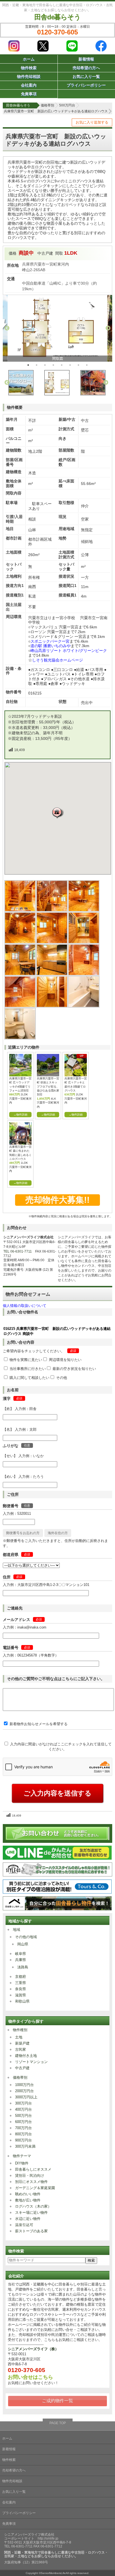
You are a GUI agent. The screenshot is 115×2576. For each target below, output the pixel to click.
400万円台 (23, 2109)
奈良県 (21, 1989)
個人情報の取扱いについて (25, 1306)
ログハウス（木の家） (33, 2206)
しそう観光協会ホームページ (57, 660)
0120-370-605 (57, 32)
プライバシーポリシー (86, 85)
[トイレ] (20, 1038)
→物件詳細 (20, 1115)
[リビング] (20, 942)
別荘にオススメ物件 (31, 2182)
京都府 (21, 1977)
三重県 (21, 1983)
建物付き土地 (26, 2056)
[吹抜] (52, 910)
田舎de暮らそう (57, 17)
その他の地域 (26, 1937)
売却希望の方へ (86, 68)
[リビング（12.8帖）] (84, 910)
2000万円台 (24, 2091)
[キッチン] (52, 974)
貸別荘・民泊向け (30, 2176)
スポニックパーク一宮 (50, 641)
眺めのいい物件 (28, 2194)
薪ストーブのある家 (31, 2231)
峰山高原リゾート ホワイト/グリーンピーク (69, 651)
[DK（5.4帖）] (20, 974)
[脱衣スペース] (52, 1006)
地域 (16, 1930)
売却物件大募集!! (57, 1200)
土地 (19, 2037)
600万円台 (23, 2122)
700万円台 (23, 2128)
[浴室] (84, 1006)
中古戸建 (22, 2068)
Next (108, 328)
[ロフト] (20, 1006)
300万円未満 (25, 2146)
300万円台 (23, 2103)
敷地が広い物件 (28, 2200)
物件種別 (20, 2030)
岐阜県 (21, 1954)
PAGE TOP (58, 2423)
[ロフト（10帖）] (84, 974)
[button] (58, 813)
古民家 (21, 2049)
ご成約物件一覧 (57, 2401)
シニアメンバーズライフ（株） (33, 2349)
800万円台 (23, 2134)
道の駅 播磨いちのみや (51, 646)
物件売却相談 (29, 76)
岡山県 (23, 1944)
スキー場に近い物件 (31, 2213)
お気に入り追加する (92, 122)
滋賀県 (21, 1995)
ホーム (29, 59)
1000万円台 (24, 2085)
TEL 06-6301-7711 (18, 1251)
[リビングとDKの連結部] (84, 942)
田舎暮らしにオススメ (33, 2169)
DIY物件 (22, 2163)
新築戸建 (22, 2043)
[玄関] (20, 910)
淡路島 (23, 1967)
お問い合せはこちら (30, 2377)
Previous (7, 328)
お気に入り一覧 (86, 76)
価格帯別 (20, 2077)
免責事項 (29, 94)
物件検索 (29, 68)
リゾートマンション (31, 2062)
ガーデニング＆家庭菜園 (35, 2188)
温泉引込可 (24, 2225)
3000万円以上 (26, 2097)
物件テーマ (22, 2156)
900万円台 (23, 2140)
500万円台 (23, 2116)
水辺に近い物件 (28, 2219)
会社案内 (29, 85)
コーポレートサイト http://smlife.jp (31, 2538)
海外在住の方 (58, 1533)
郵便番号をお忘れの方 (23, 1533)
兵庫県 (21, 1960)
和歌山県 (22, 2001)
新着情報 (86, 59)
